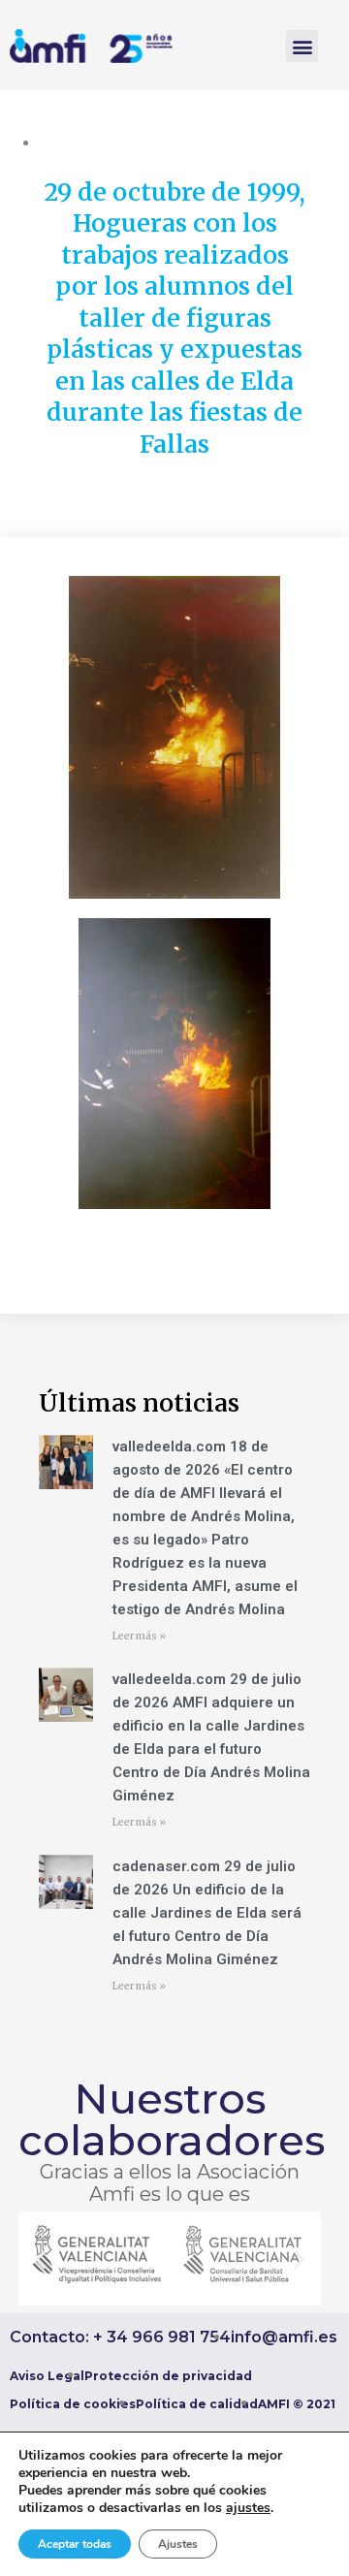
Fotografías (76, 143)
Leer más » (139, 1636)
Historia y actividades (188, 143)
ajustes (248, 2508)
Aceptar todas (75, 2544)
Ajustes (178, 2544)
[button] (302, 46)
